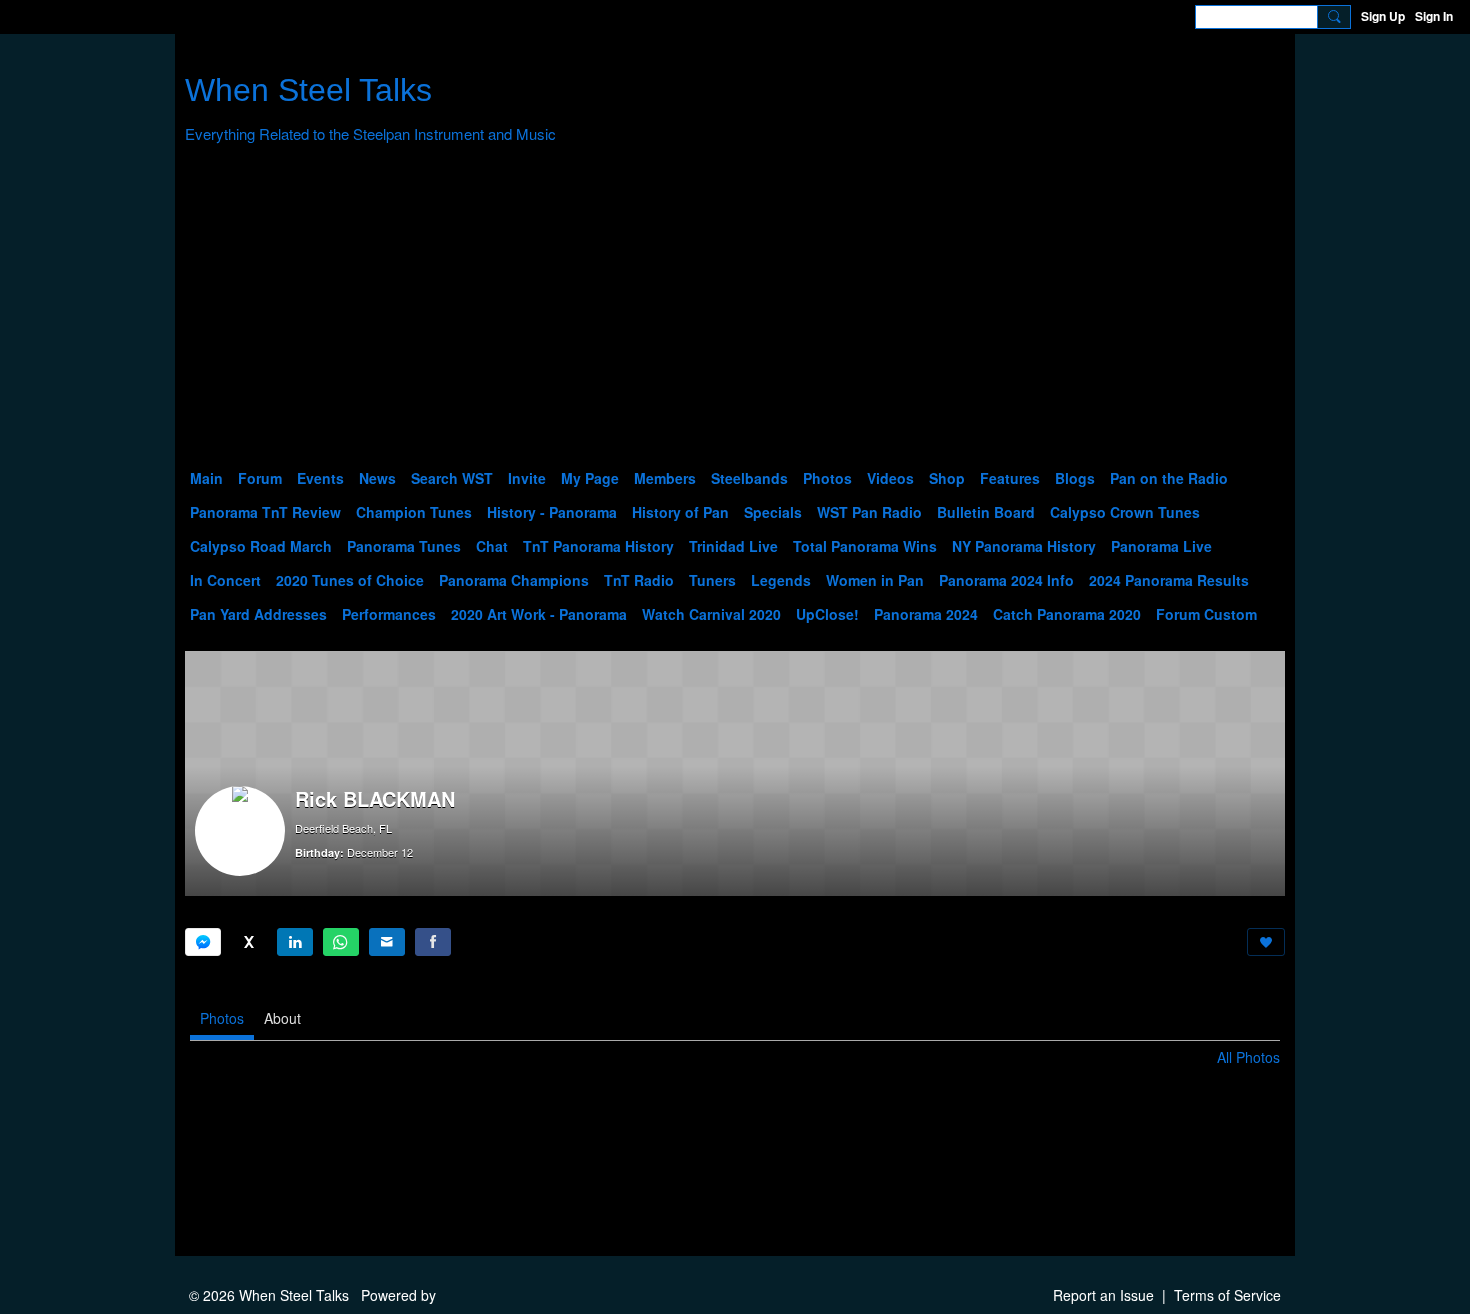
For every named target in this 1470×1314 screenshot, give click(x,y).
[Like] (1266, 942)
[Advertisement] (735, 311)
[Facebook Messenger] (203, 942)
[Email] (387, 942)
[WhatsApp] (341, 942)
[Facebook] (433, 942)
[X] (249, 942)
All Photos (1248, 1057)
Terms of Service (1227, 1295)
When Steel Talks (308, 90)
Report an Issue (1103, 1295)
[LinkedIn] (295, 942)
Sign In (1434, 16)
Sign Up (1383, 16)
